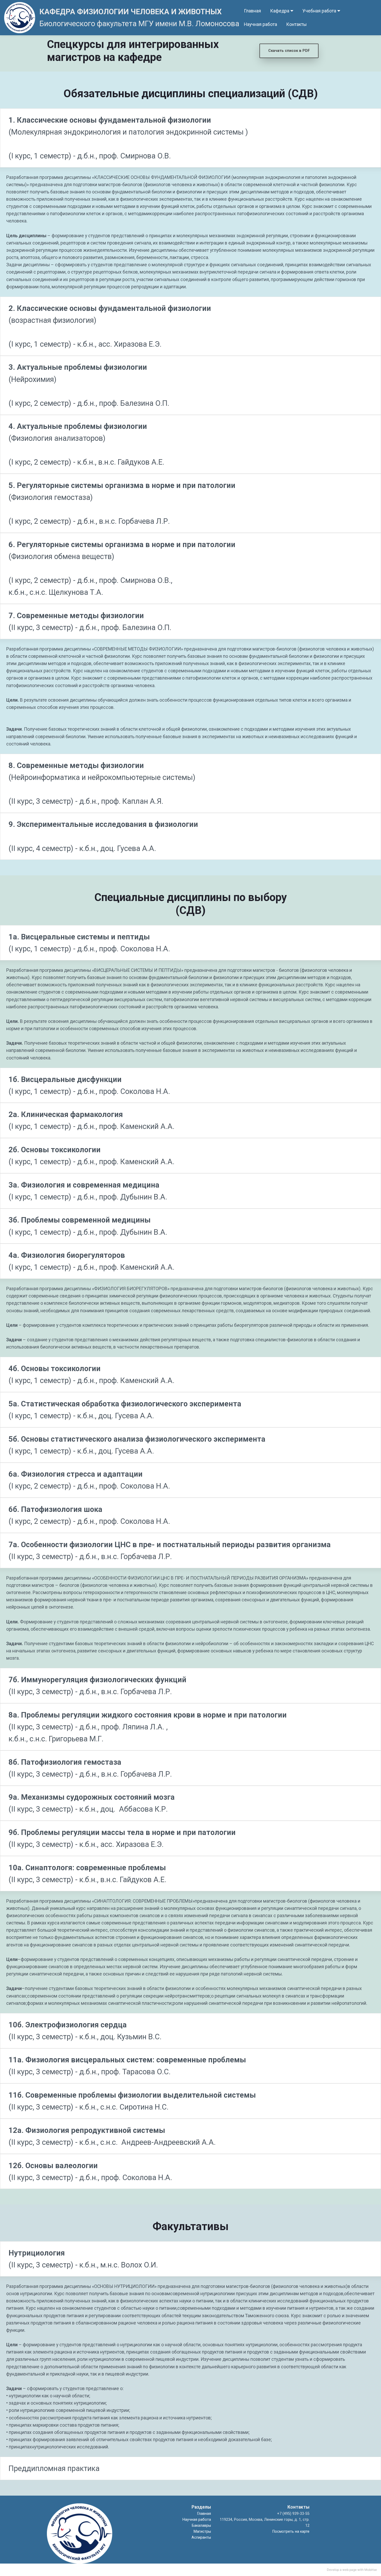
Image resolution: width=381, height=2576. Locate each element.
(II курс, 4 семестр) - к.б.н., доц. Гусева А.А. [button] (103, 836)
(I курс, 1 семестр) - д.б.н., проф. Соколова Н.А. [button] (90, 943)
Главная (252, 11)
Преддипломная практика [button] (54, 2468)
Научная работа (260, 24)
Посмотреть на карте (291, 2532)
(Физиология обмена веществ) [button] (122, 568)
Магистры (202, 2532)
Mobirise (371, 2570)
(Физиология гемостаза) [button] (122, 503)
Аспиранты (201, 2537)
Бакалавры (201, 2526)
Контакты (296, 24)
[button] (190, 138)
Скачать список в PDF (289, 51)
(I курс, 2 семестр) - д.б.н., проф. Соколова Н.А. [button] (90, 1480)
